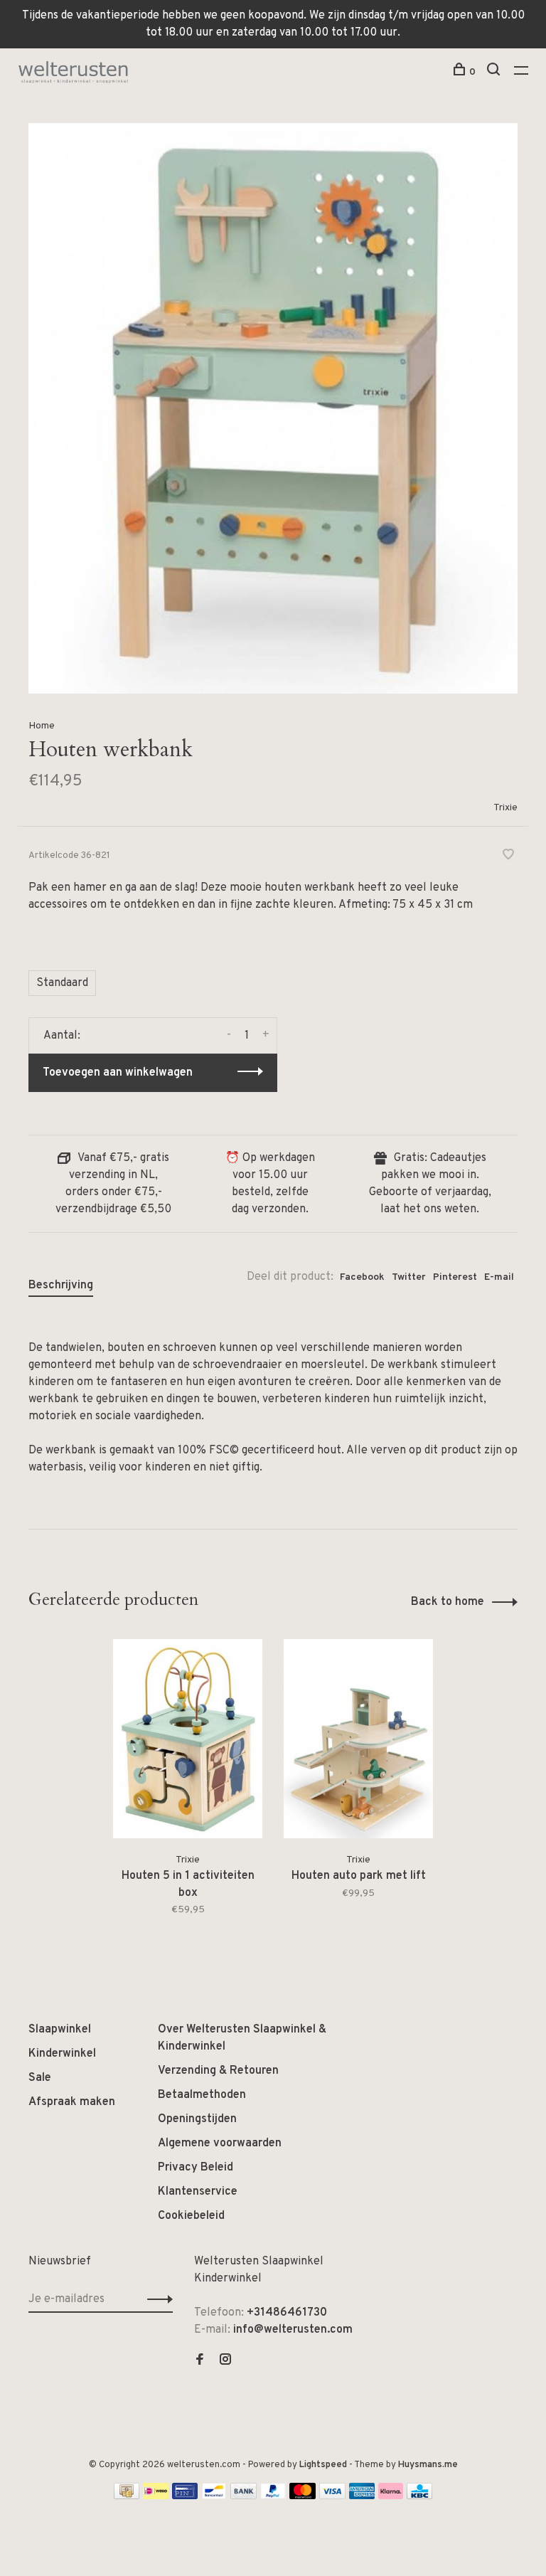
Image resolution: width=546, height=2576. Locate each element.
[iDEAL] (156, 2496)
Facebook (362, 1277)
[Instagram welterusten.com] (225, 2361)
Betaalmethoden (202, 2095)
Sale (40, 2078)
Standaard (62, 983)
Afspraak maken (72, 2102)
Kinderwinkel (62, 2054)
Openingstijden (197, 2119)
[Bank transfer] (243, 2496)
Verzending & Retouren (218, 2071)
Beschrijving (61, 1286)
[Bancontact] (214, 2496)
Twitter (409, 1277)
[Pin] (185, 2496)
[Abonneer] (156, 2299)
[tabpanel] (188, 1787)
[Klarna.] (391, 2496)
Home (42, 726)
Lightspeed (323, 2465)
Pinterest (455, 1277)
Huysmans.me (428, 2465)
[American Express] (362, 2496)
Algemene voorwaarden (220, 2143)
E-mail (499, 1277)
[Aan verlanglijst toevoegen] (508, 857)
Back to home (448, 1602)
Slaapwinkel (60, 2030)
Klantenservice (198, 2192)
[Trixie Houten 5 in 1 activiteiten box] (188, 1739)
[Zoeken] (495, 72)
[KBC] (419, 2496)
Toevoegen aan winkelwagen (118, 1073)
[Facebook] (200, 2361)
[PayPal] (273, 2496)
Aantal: (62, 1036)
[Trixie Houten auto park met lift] (358, 1739)
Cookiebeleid (191, 2216)
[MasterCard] (303, 2496)
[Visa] (332, 2496)
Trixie (505, 808)
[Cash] (127, 2496)
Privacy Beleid (196, 2168)
